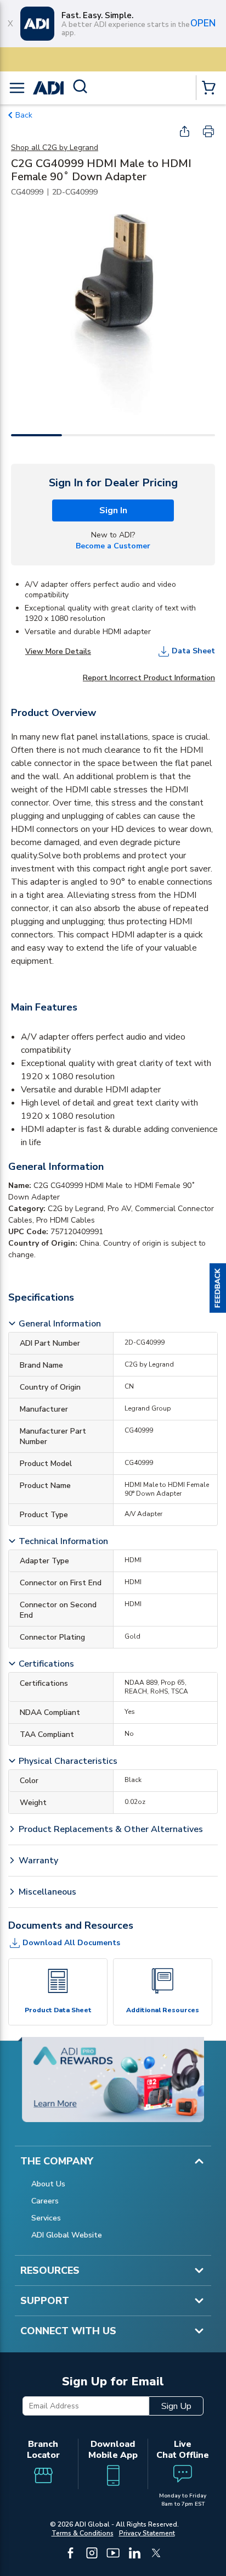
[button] (218, 1288)
